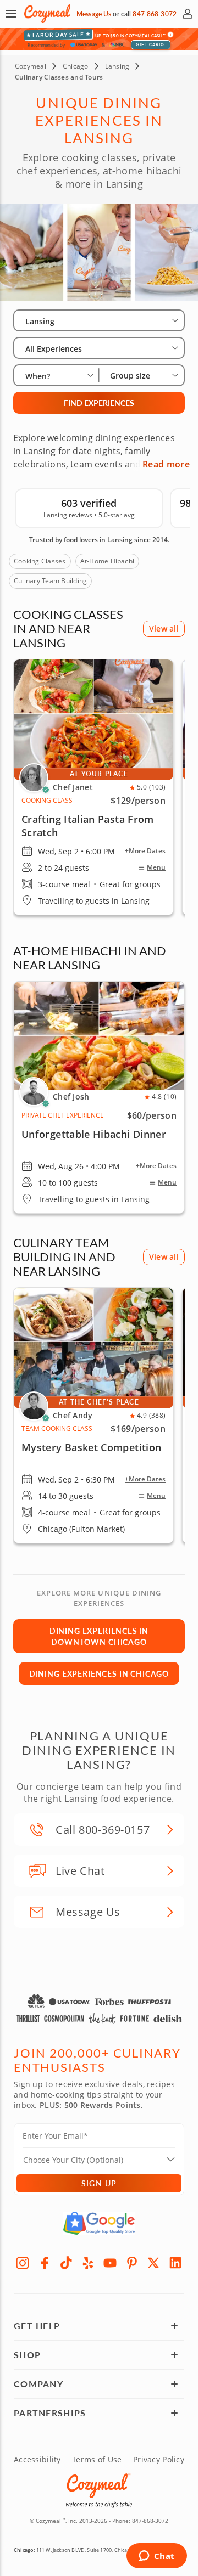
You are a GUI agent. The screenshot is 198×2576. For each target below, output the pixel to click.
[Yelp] (88, 2263)
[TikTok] (67, 2263)
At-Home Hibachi (108, 561)
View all (164, 629)
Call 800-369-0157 (103, 1830)
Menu (156, 867)
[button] (11, 14)
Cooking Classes (40, 561)
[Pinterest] (132, 2263)
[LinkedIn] (175, 2263)
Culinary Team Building (50, 581)
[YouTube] (110, 2263)
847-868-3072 (154, 14)
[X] (154, 2263)
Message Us (94, 14)
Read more (166, 464)
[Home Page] (47, 14)
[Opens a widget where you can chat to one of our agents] (156, 2557)
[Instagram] (23, 2263)
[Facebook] (45, 2263)
